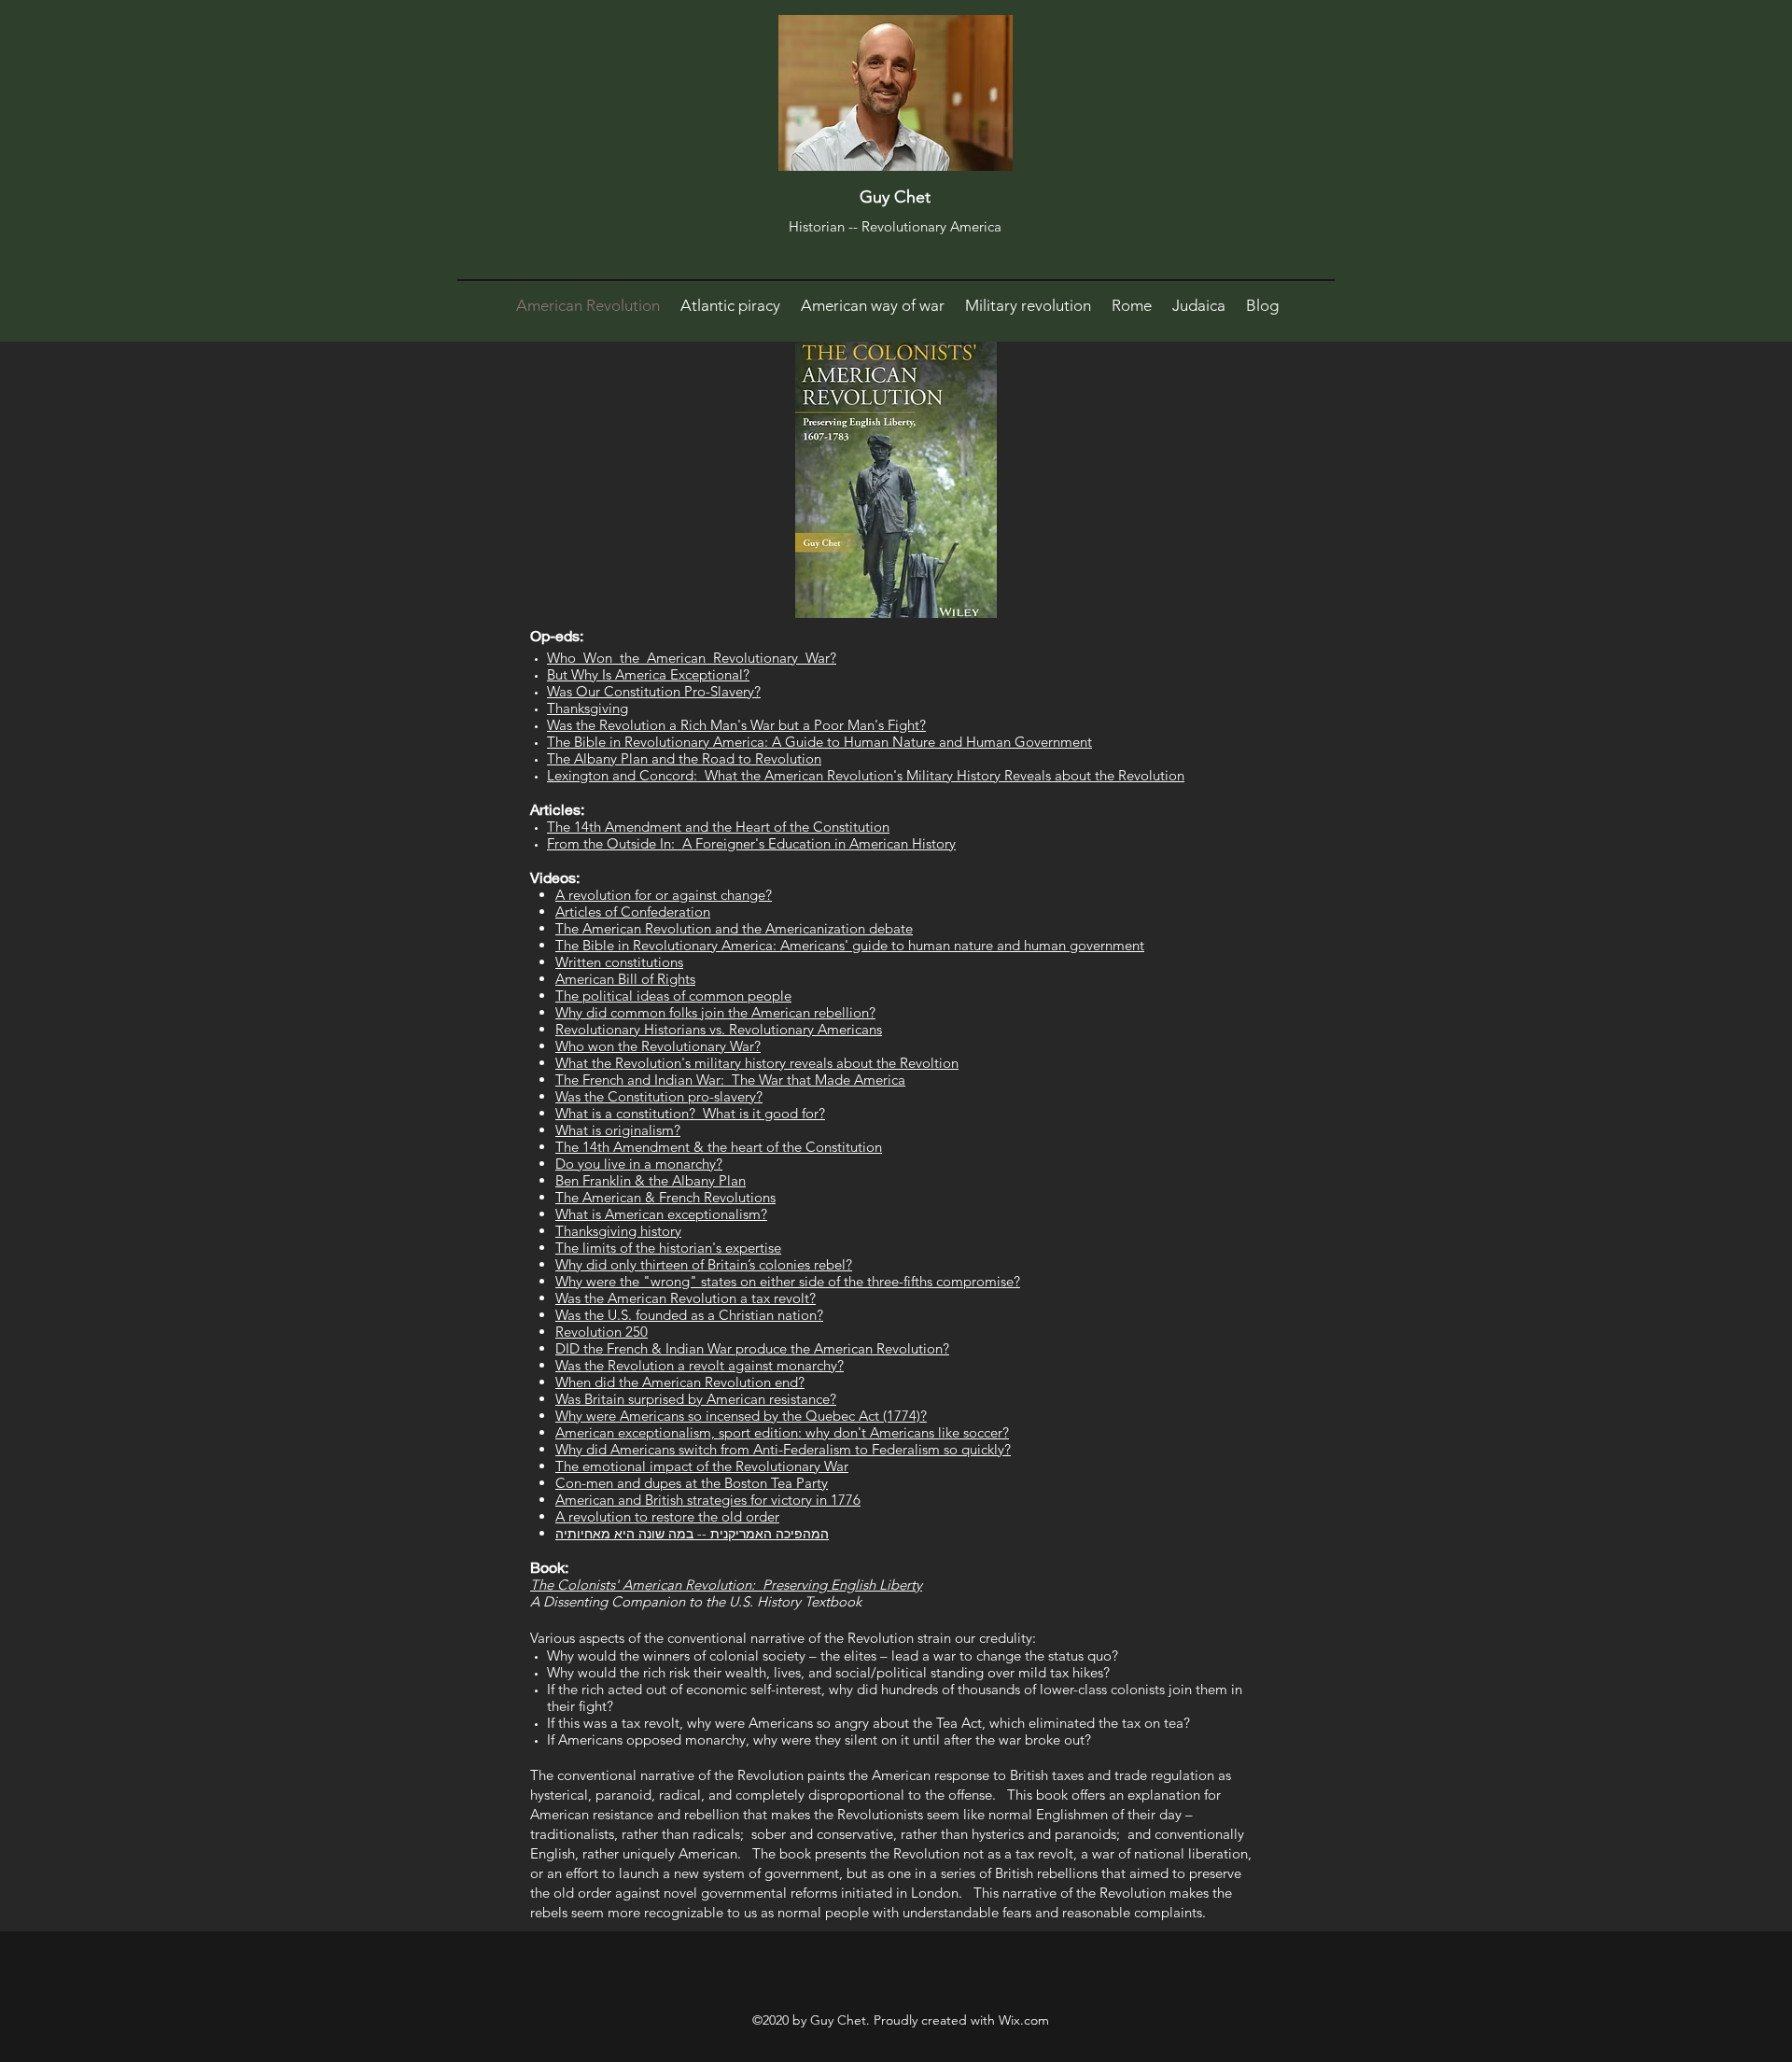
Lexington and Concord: (626, 775)
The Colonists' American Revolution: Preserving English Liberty (726, 1585)
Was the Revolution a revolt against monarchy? (700, 1365)
